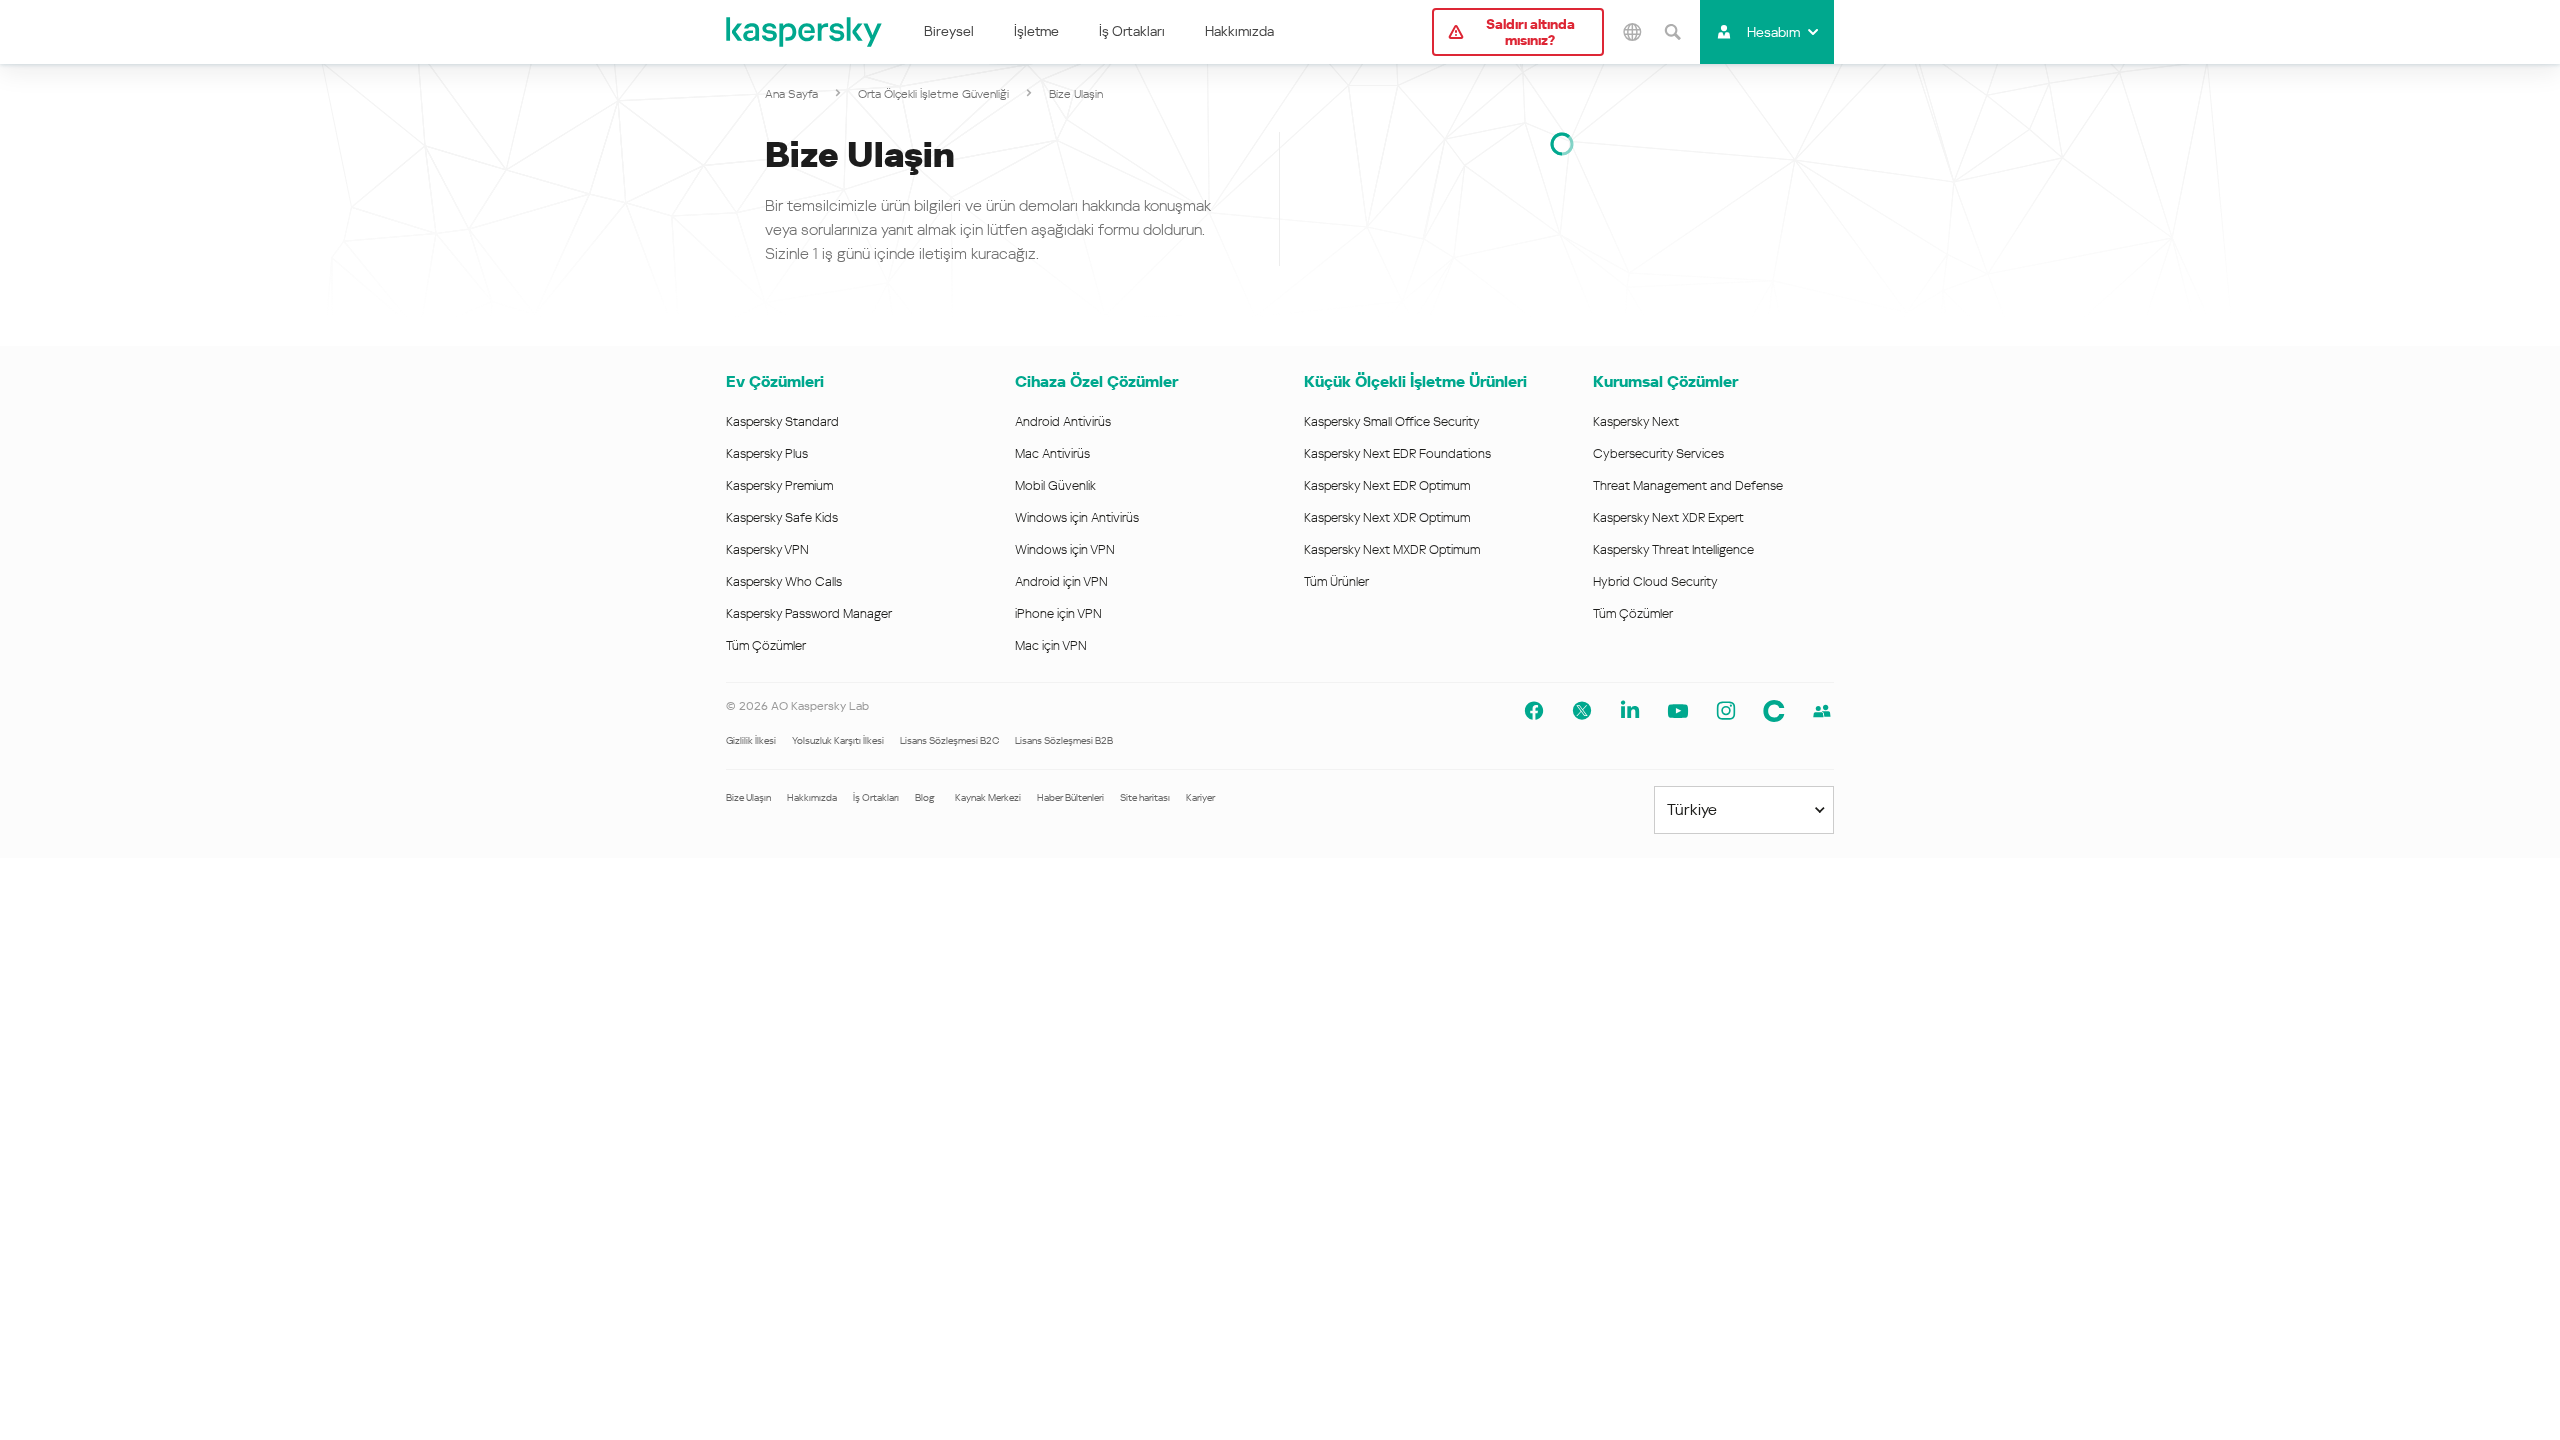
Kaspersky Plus (767, 453)
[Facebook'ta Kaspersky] (1534, 711)
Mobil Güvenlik (1055, 485)
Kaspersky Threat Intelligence (1673, 549)
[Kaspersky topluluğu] (1774, 711)
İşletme (1036, 31)
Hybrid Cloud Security (1655, 581)
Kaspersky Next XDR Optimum (1387, 517)
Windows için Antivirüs (1077, 517)
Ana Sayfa (791, 94)
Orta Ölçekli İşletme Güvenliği (933, 94)
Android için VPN (1061, 581)
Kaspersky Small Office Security (1392, 421)
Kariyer (1200, 797)
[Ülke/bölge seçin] (1632, 32)
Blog (925, 797)
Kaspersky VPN (767, 549)
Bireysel (949, 31)
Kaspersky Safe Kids (782, 517)
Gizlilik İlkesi (751, 740)
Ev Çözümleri (775, 381)
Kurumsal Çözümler (1665, 381)
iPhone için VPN (1058, 613)
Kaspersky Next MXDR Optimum (1392, 549)
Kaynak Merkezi (988, 797)
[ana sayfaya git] (805, 32)
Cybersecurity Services (1658, 453)
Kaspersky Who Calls (784, 581)
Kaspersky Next (1636, 421)
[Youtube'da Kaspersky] (1678, 711)
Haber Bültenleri (1070, 797)
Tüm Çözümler (766, 645)
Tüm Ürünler (1336, 581)
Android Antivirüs (1063, 421)
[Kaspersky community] (1822, 711)
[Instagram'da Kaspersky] (1726, 711)
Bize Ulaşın (748, 797)
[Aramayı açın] (1672, 32)
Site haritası (1145, 797)
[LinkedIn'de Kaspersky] (1630, 711)
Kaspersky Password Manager (809, 613)
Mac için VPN (1051, 645)
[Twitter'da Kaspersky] (1582, 711)
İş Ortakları (1132, 31)
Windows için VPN (1065, 549)
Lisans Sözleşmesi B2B (1064, 740)
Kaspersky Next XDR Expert (1668, 517)
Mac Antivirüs (1052, 453)
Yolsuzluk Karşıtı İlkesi (838, 740)
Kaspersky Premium (779, 485)
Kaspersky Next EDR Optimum (1387, 485)
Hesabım (1773, 32)
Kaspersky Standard (782, 421)
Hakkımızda (1239, 31)
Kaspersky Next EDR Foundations (1397, 453)
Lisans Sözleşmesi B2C (949, 740)
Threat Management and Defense (1688, 485)
